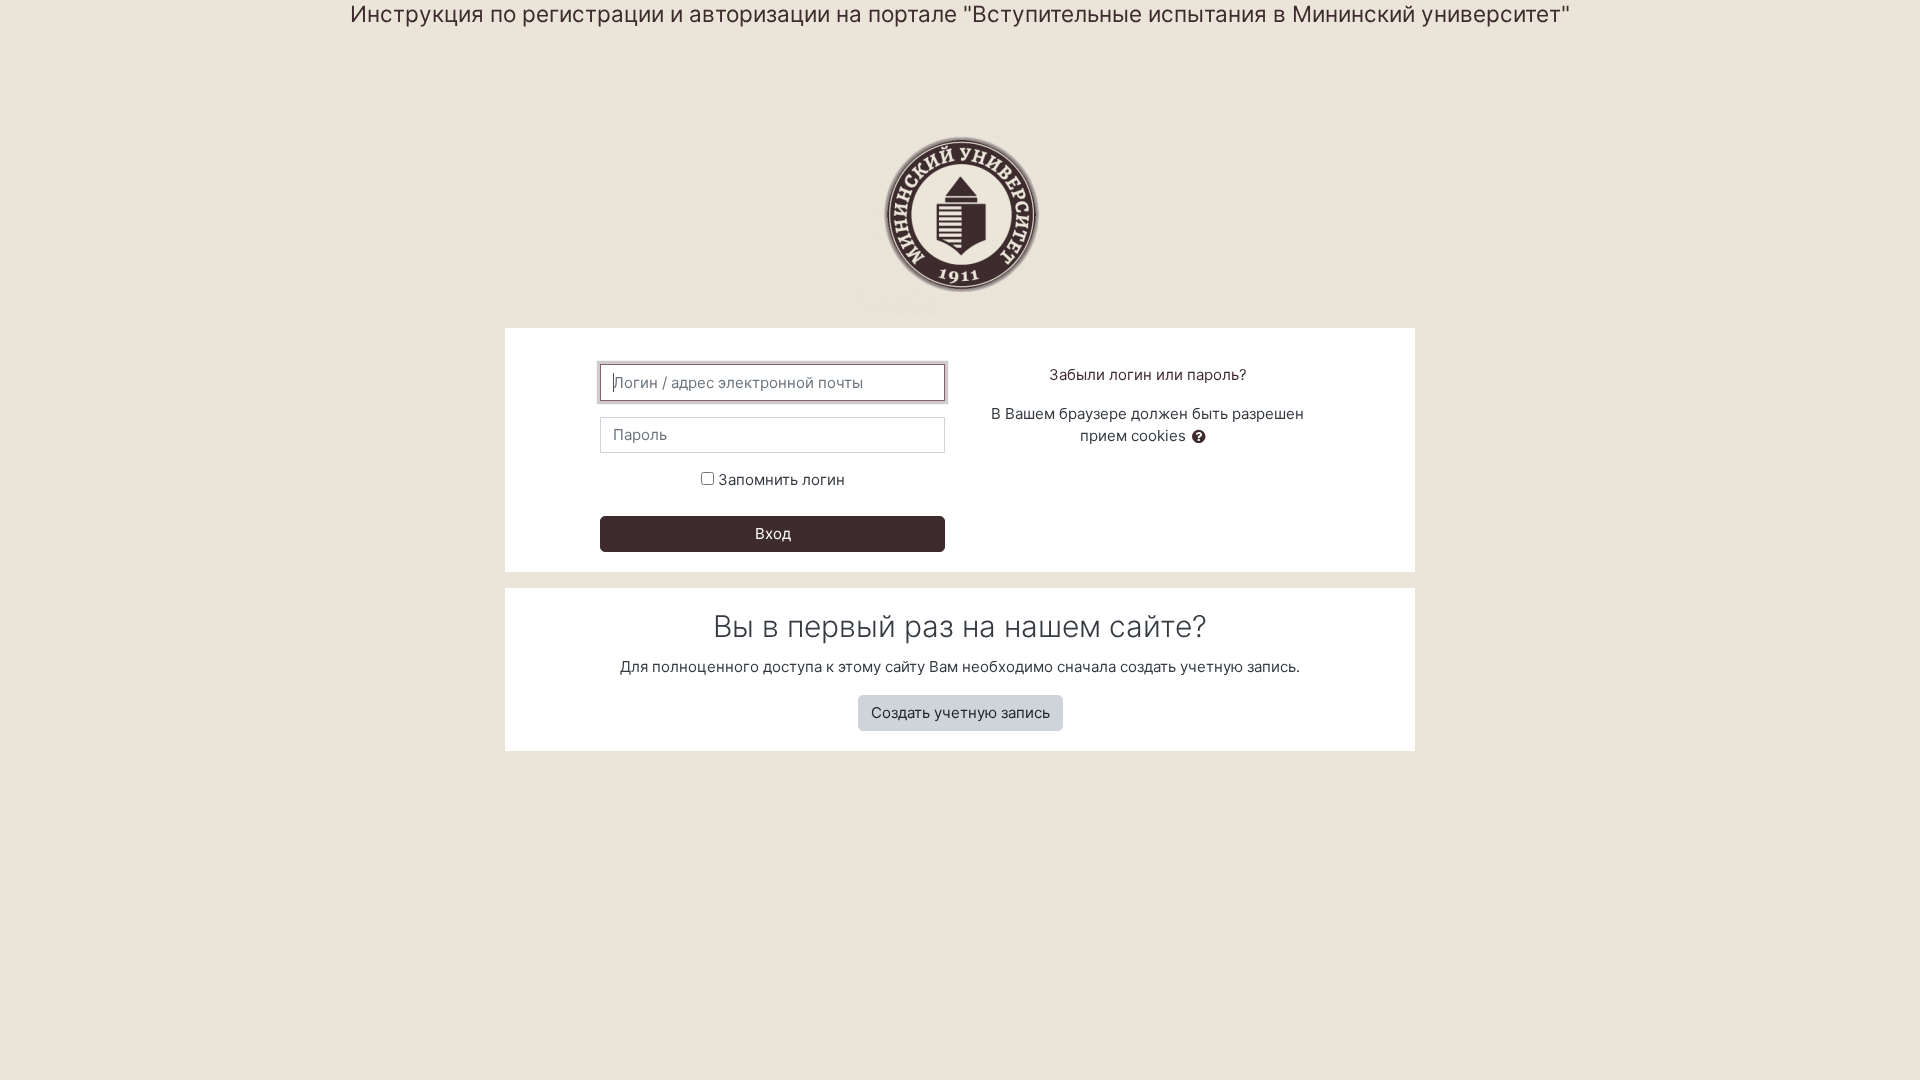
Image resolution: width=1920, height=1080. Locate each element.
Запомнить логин (781, 479)
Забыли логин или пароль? (1148, 374)
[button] (1203, 437)
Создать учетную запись (960, 712)
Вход (773, 533)
